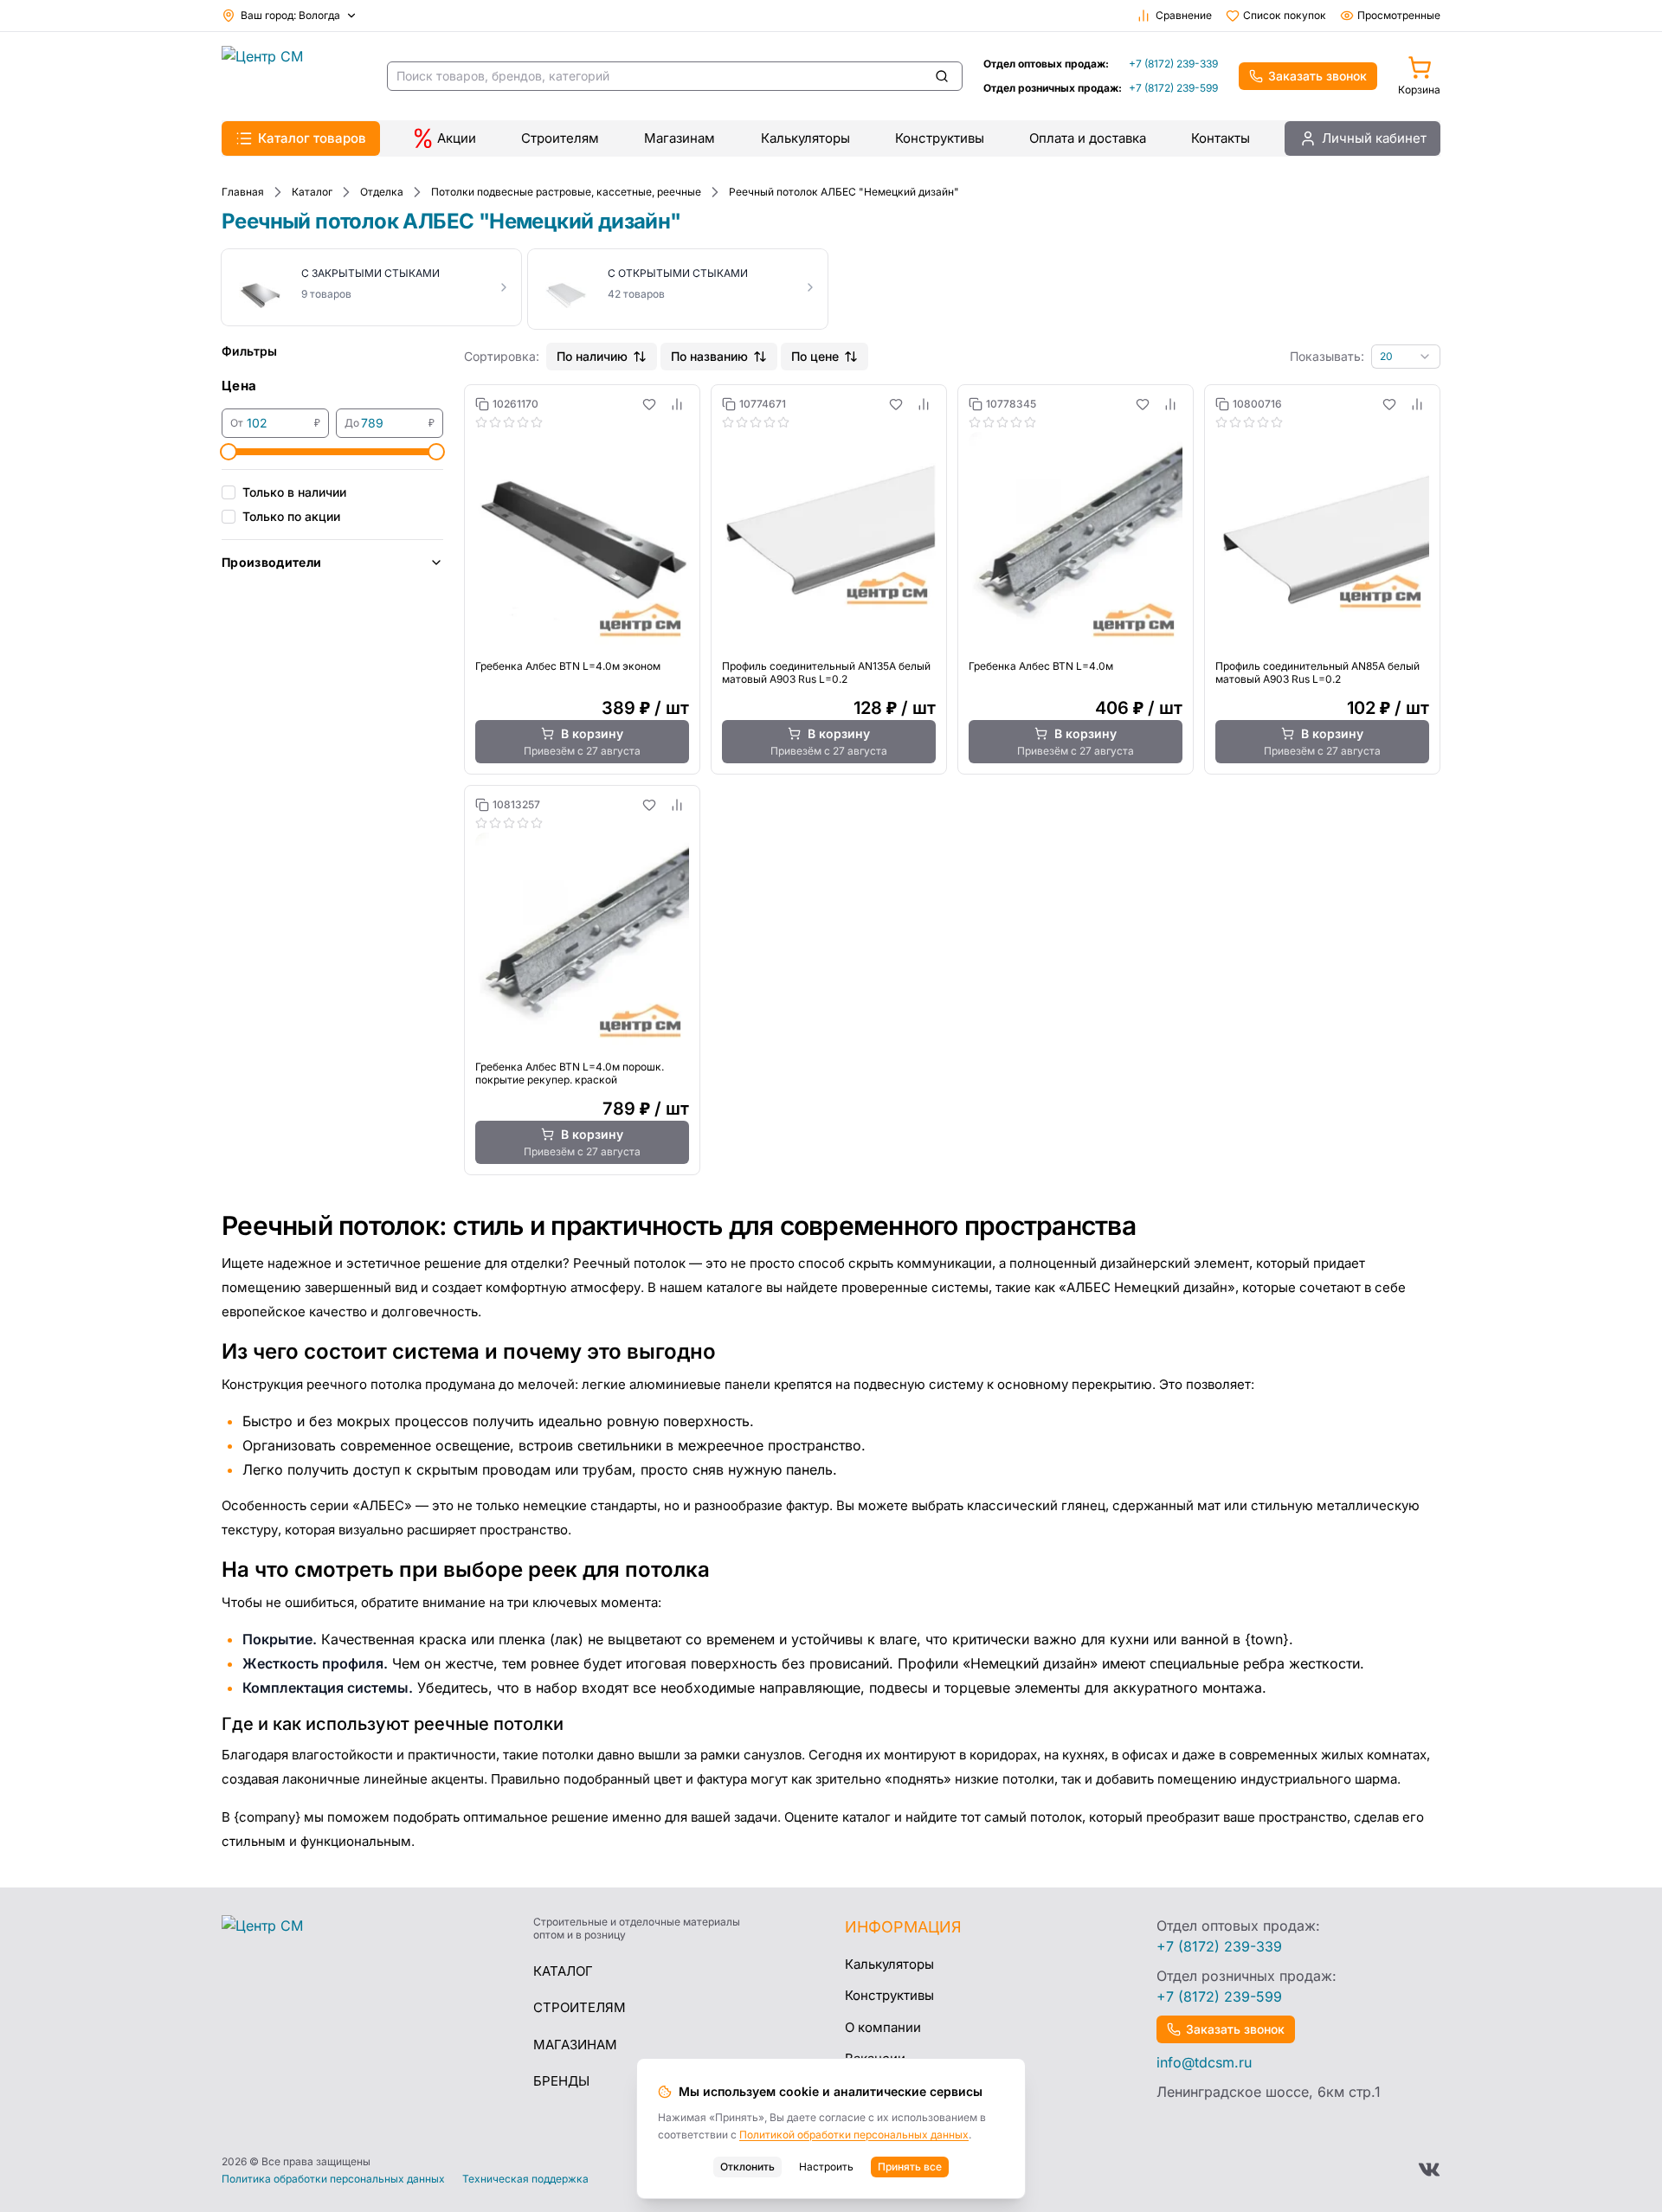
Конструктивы (940, 138)
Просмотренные (1399, 15)
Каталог (563, 1971)
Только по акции (291, 516)
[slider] (229, 452)
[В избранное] (649, 404)
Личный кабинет (1374, 138)
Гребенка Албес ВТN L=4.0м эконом (568, 666)
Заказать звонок (1317, 76)
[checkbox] (229, 492)
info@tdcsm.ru (1204, 2062)
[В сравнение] (677, 404)
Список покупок (1285, 15)
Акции (457, 138)
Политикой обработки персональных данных (854, 2135)
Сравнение (1184, 15)
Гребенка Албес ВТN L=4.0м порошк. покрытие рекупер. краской (570, 1073)
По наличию (592, 356)
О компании (883, 2027)
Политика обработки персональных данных (333, 2179)
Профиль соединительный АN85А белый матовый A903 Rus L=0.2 (1317, 672)
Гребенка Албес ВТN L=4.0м (1041, 666)
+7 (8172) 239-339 (1173, 64)
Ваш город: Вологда (290, 15)
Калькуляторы (805, 138)
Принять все (910, 2167)
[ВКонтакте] (1429, 2170)
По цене (815, 356)
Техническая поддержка (525, 2179)
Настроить (826, 2167)
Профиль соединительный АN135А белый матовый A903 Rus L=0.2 (826, 672)
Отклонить (747, 2167)
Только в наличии (294, 492)
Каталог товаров (312, 138)
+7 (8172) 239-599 (1173, 88)
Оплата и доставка (1088, 138)
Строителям (560, 138)
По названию (709, 356)
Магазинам (680, 138)
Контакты (1221, 138)
